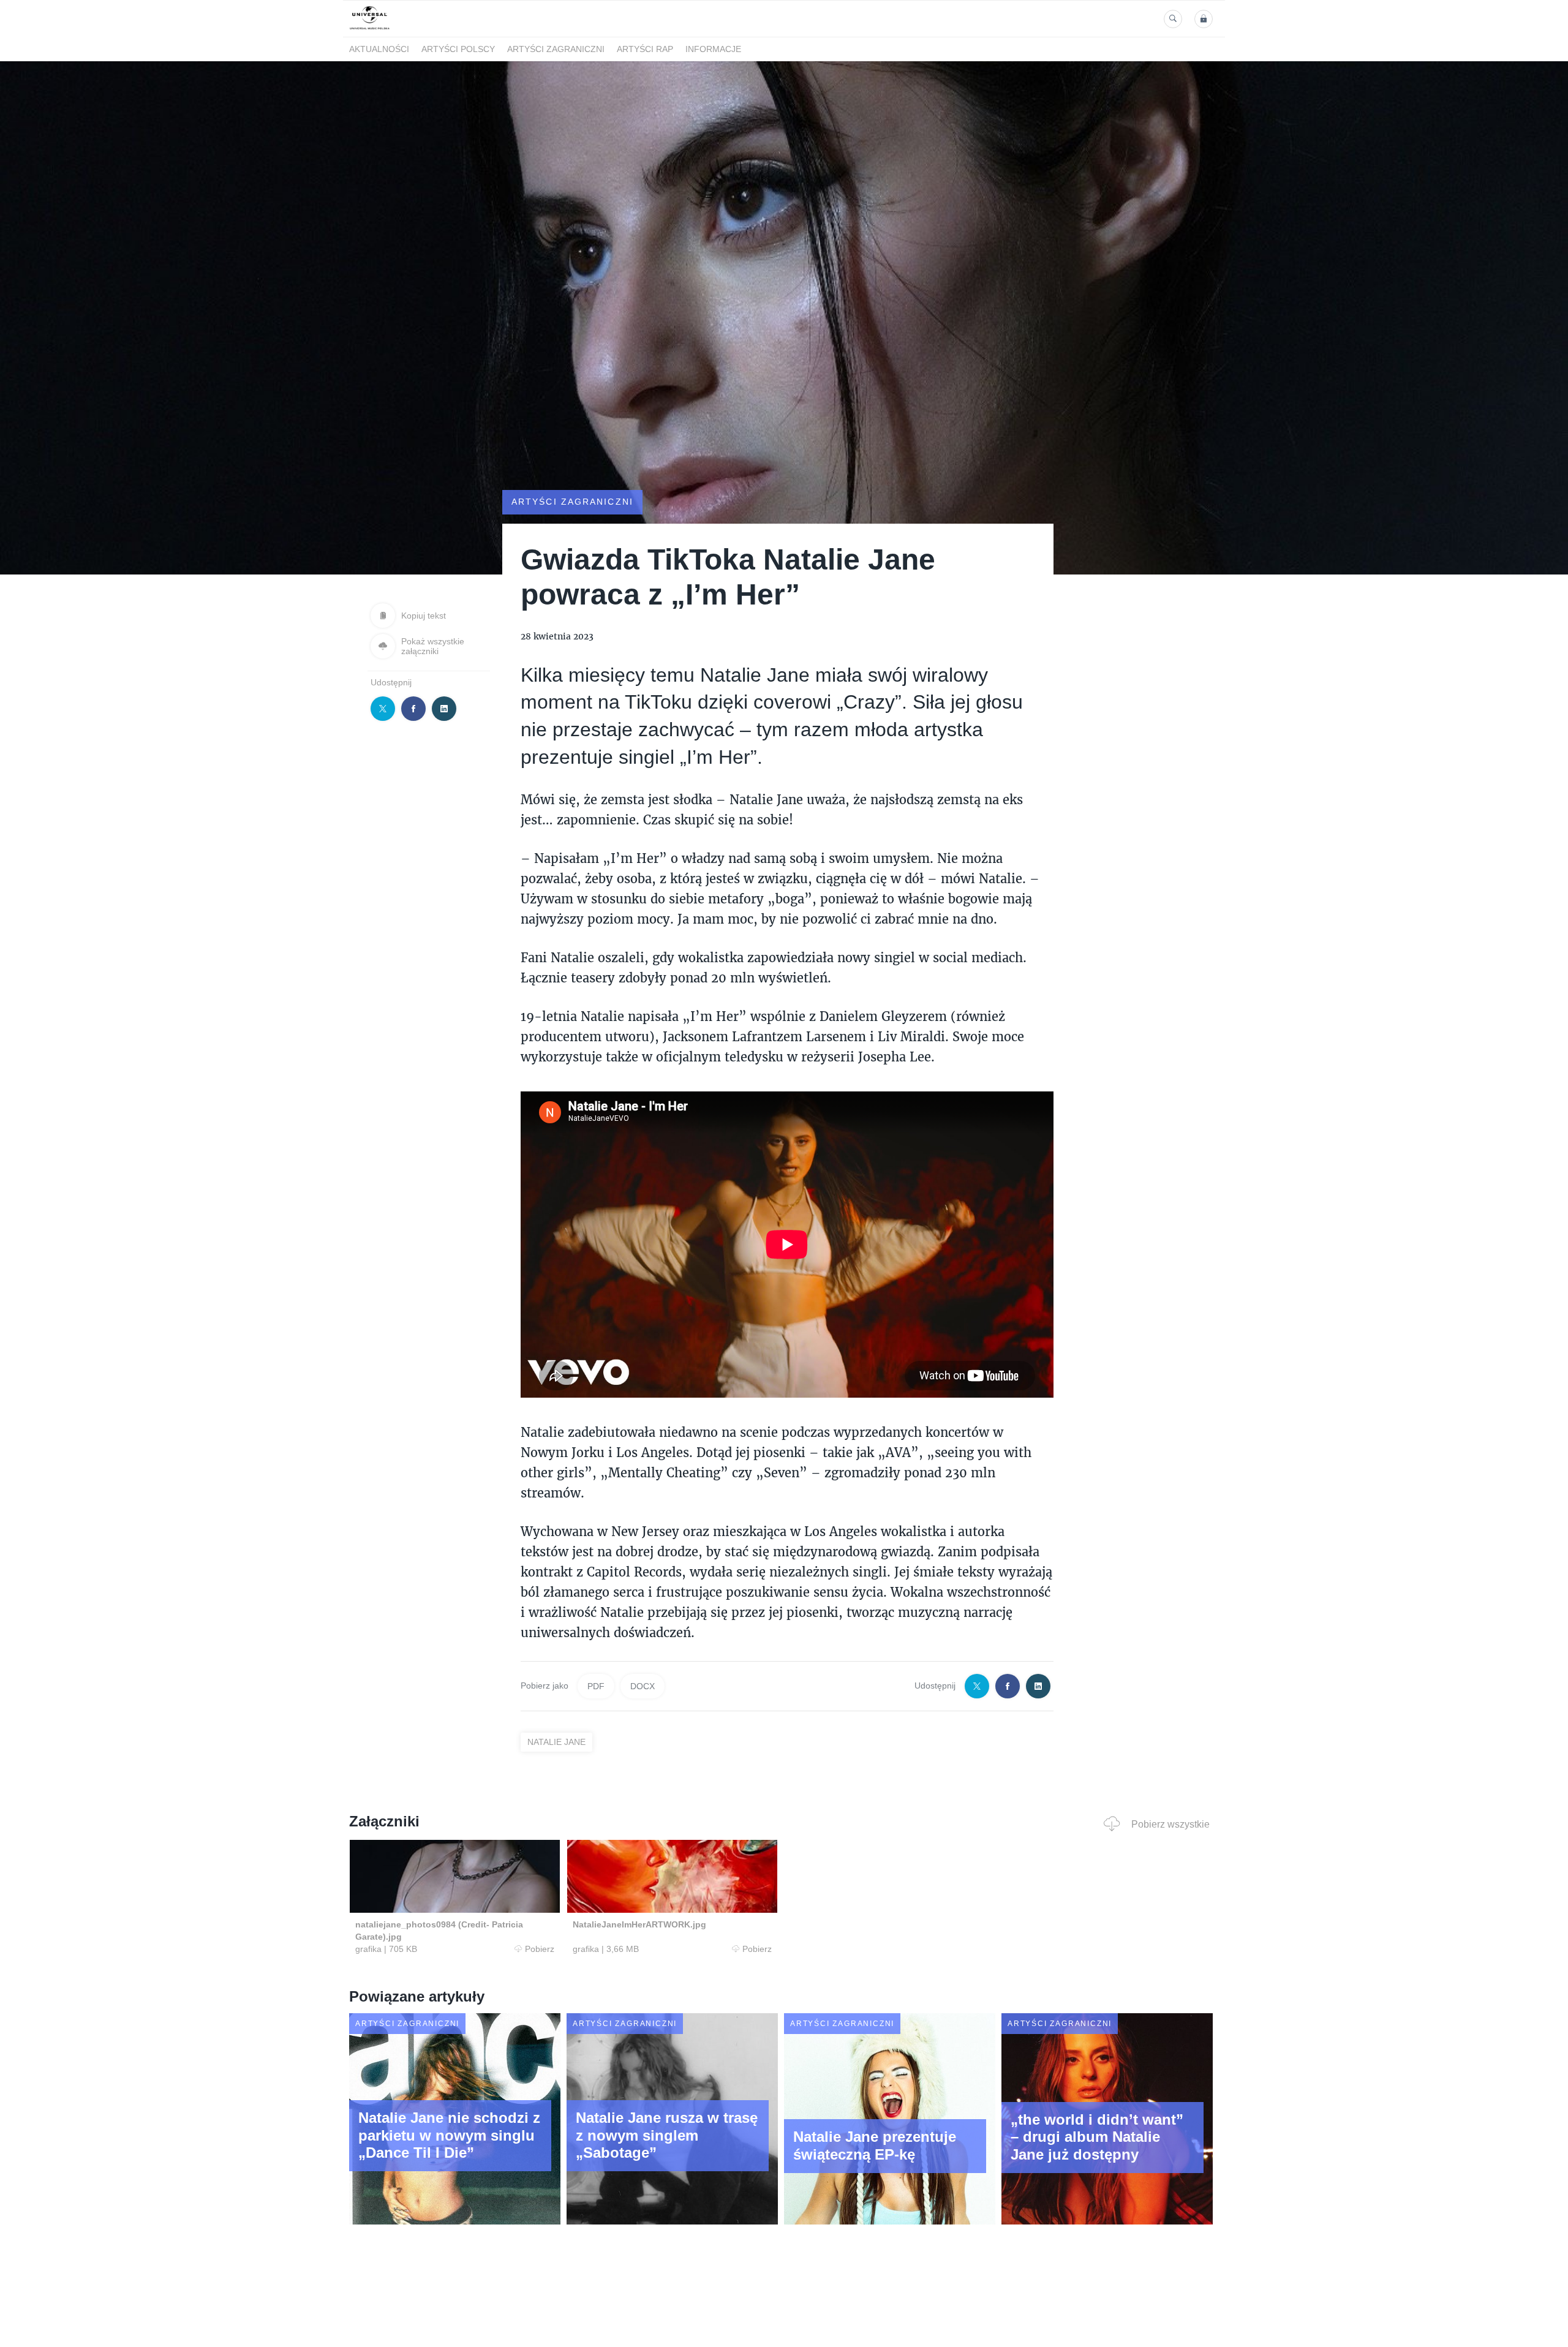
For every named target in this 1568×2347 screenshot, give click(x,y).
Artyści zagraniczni (556, 50)
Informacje (713, 50)
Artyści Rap (645, 50)
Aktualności (379, 50)
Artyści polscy (458, 50)
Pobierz (540, 1949)
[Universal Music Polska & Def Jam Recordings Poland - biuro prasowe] (370, 30)
